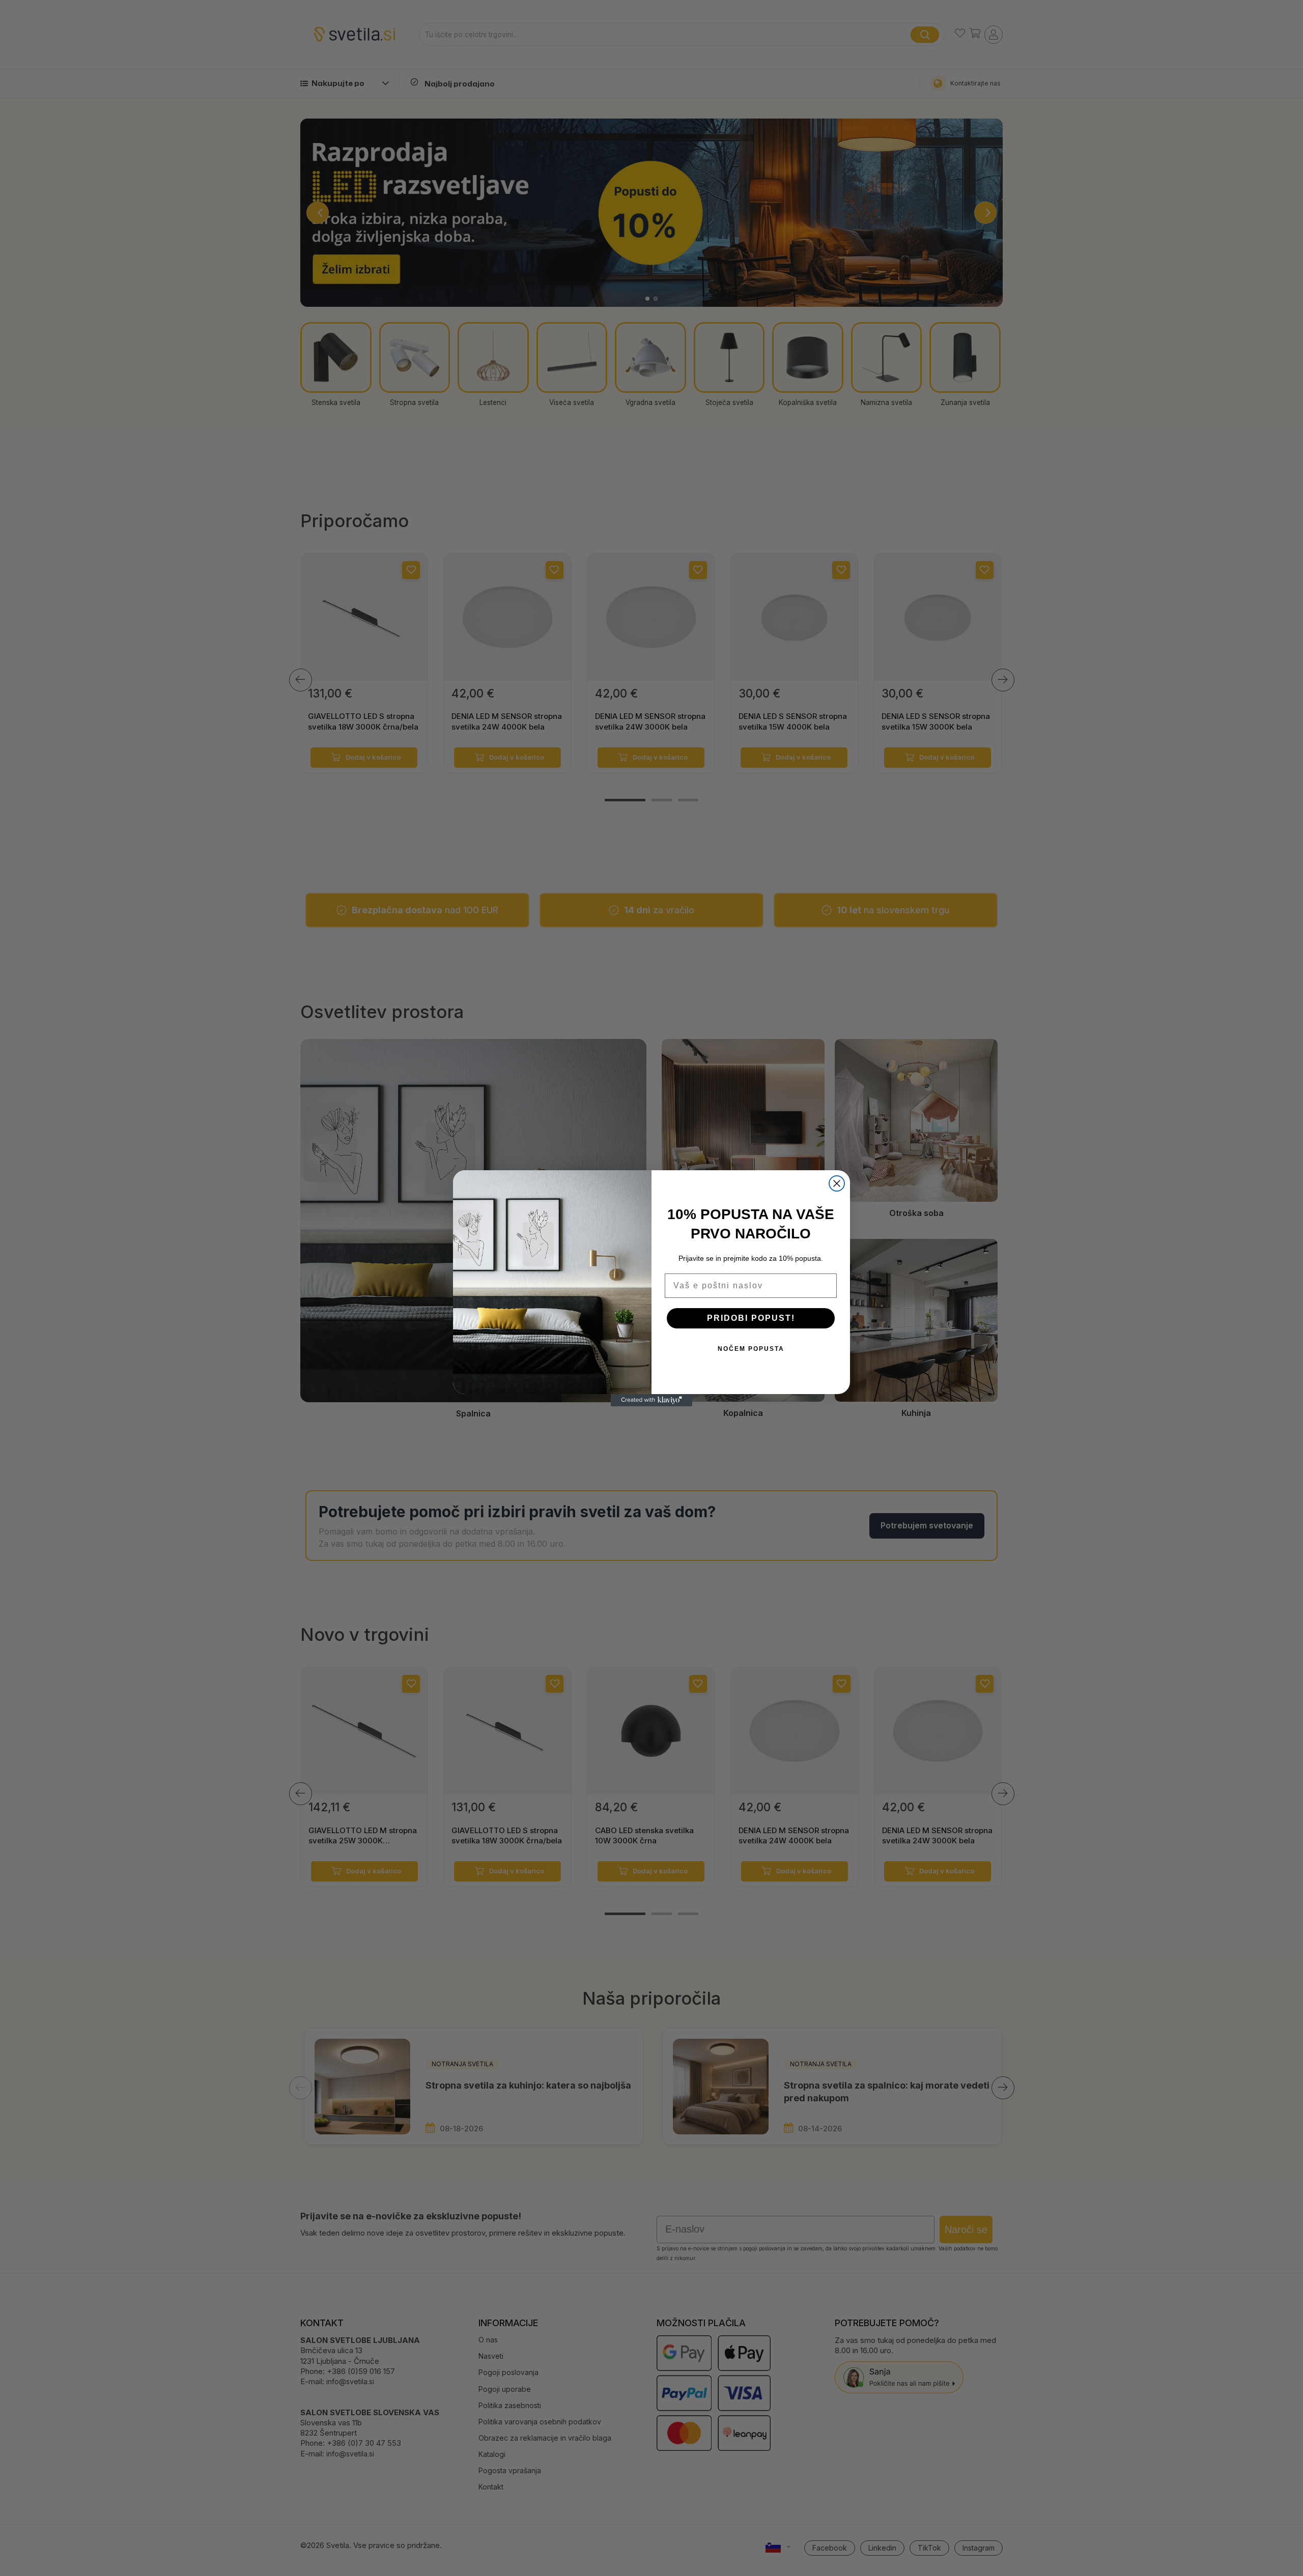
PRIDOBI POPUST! (751, 1318)
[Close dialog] (837, 1183)
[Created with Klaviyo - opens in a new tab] (651, 1400)
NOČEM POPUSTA (751, 1349)
